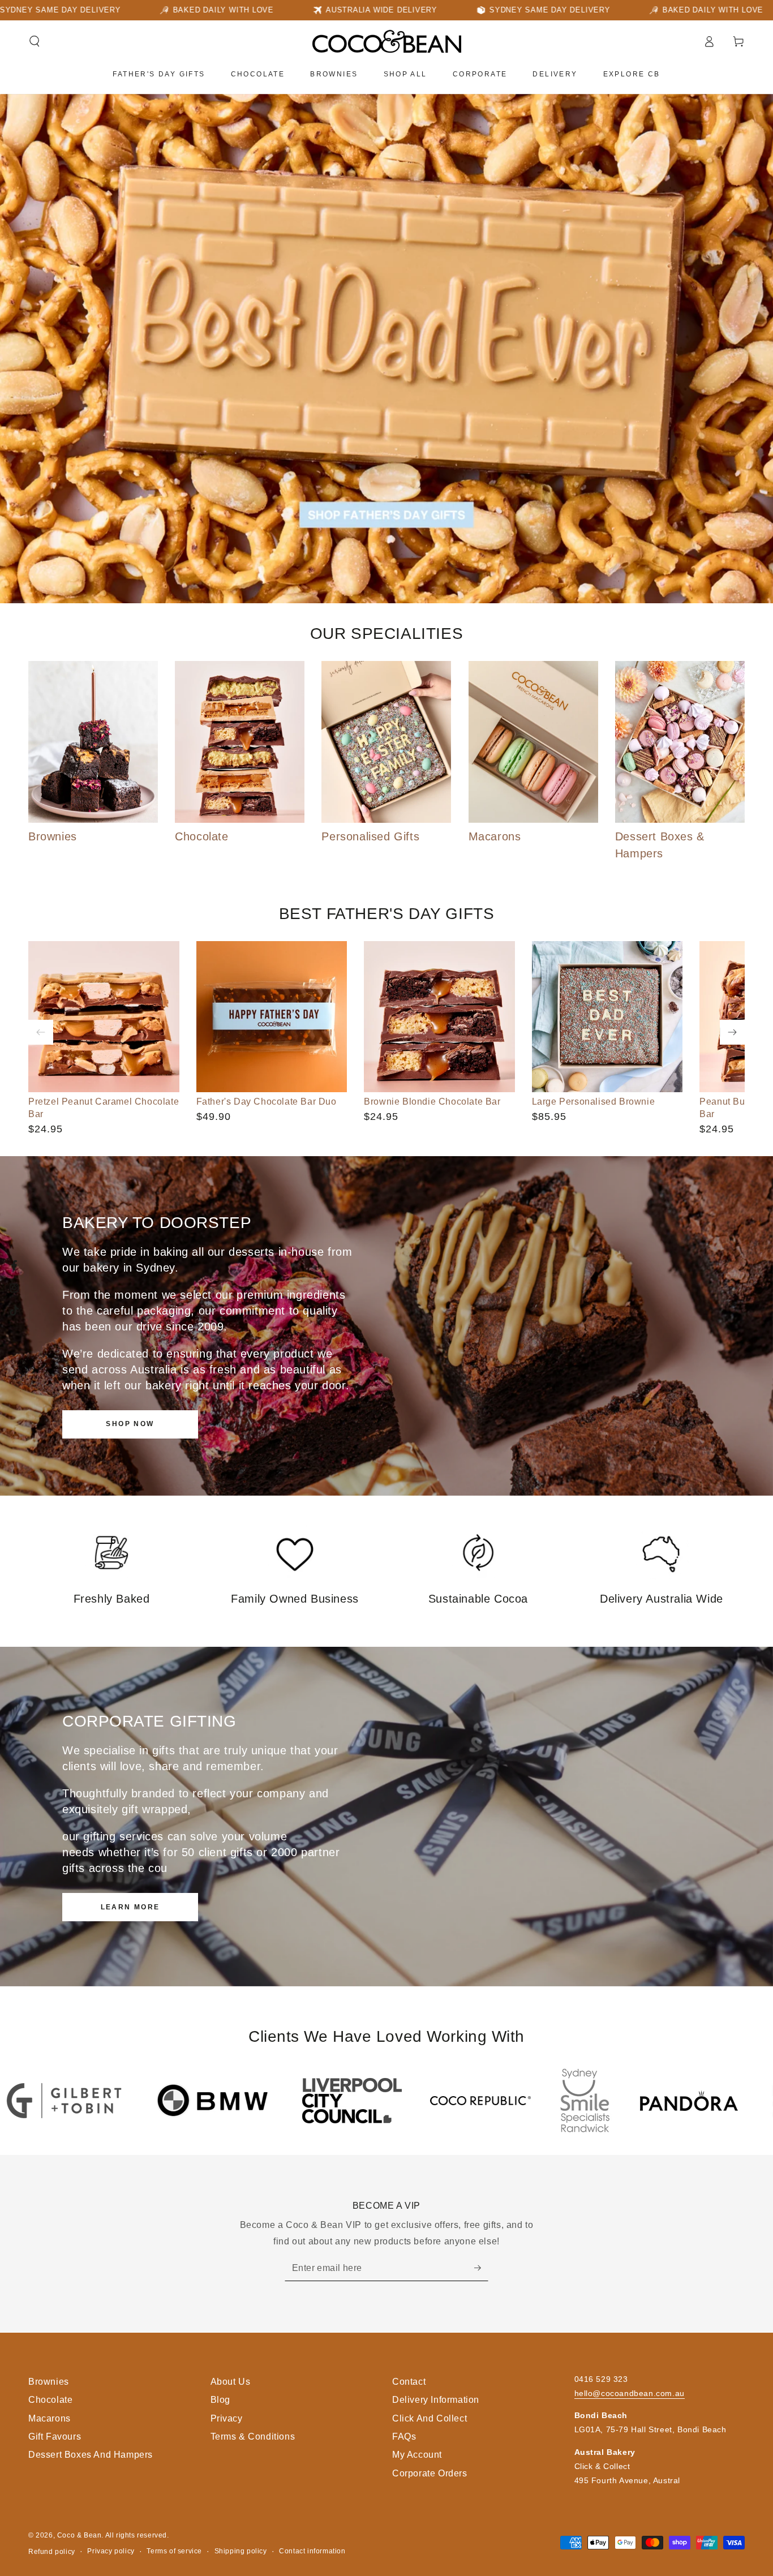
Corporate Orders (430, 2473)
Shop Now (130, 1424)
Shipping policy (241, 2551)
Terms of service (174, 2551)
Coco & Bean (80, 2535)
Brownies (49, 2382)
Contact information (312, 2551)
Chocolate (50, 2400)
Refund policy (52, 2552)
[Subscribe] (481, 2268)
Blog (220, 2400)
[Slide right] (732, 1032)
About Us (231, 2382)
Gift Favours (55, 2437)
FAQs (404, 2437)
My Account (417, 2455)
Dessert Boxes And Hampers (91, 2455)
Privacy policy (111, 2551)
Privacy (227, 2418)
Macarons (50, 2418)
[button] (35, 41)
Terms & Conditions (253, 2437)
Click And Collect (430, 2418)
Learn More (130, 1907)
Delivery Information (436, 2400)
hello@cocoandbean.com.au (630, 2393)
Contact (409, 2382)
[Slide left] (41, 1032)
